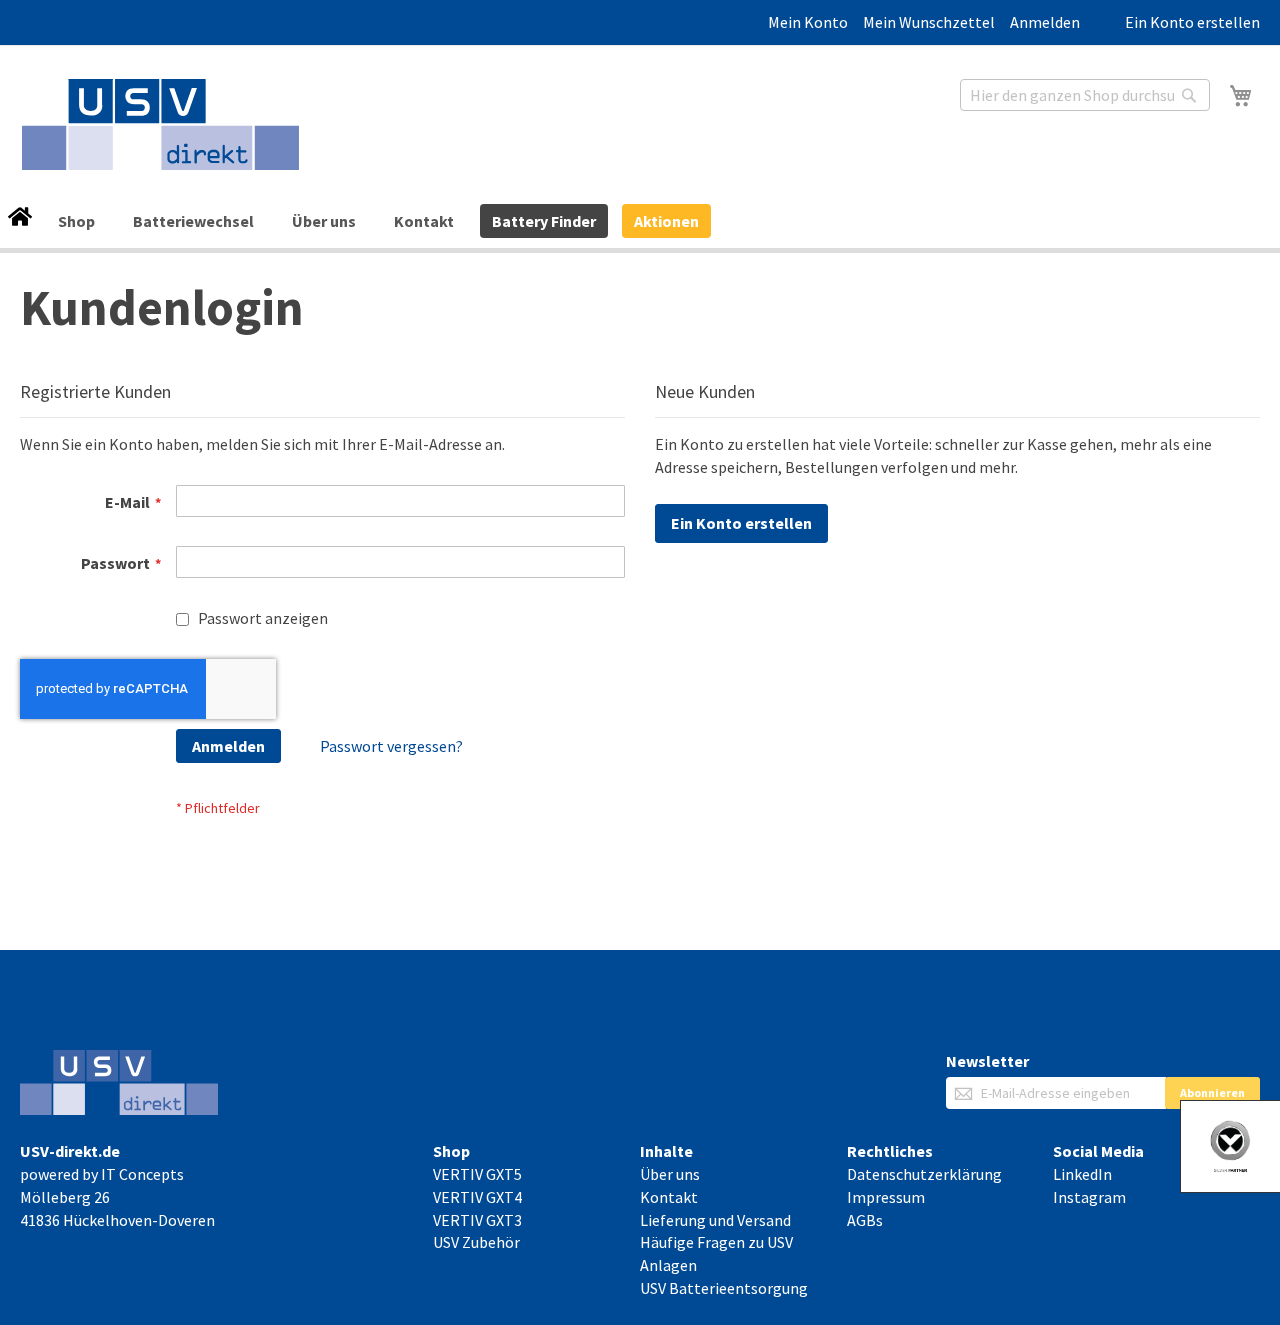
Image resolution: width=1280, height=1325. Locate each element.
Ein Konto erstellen (1192, 22)
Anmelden (1045, 22)
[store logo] (160, 124)
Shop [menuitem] (76, 221)
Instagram (1089, 1197)
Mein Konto (808, 22)
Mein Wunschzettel (929, 22)
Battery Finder (544, 221)
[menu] (640, 221)
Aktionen (666, 221)
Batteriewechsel (193, 221)
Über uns (324, 221)
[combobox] (1085, 95)
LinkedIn (1082, 1174)
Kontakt (424, 221)
